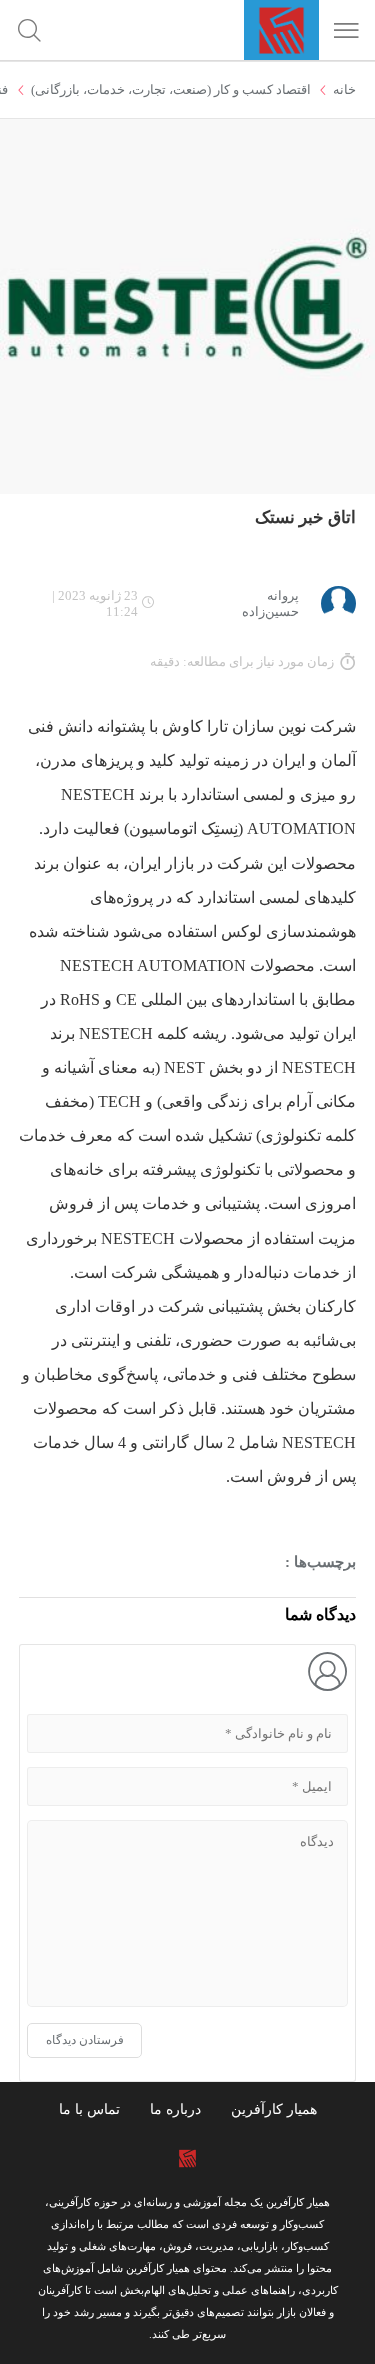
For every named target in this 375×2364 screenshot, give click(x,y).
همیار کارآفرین (274, 2109)
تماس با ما (89, 2109)
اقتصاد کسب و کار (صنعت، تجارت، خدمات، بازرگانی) (171, 89)
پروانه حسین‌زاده (270, 603)
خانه (344, 89)
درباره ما (175, 2109)
